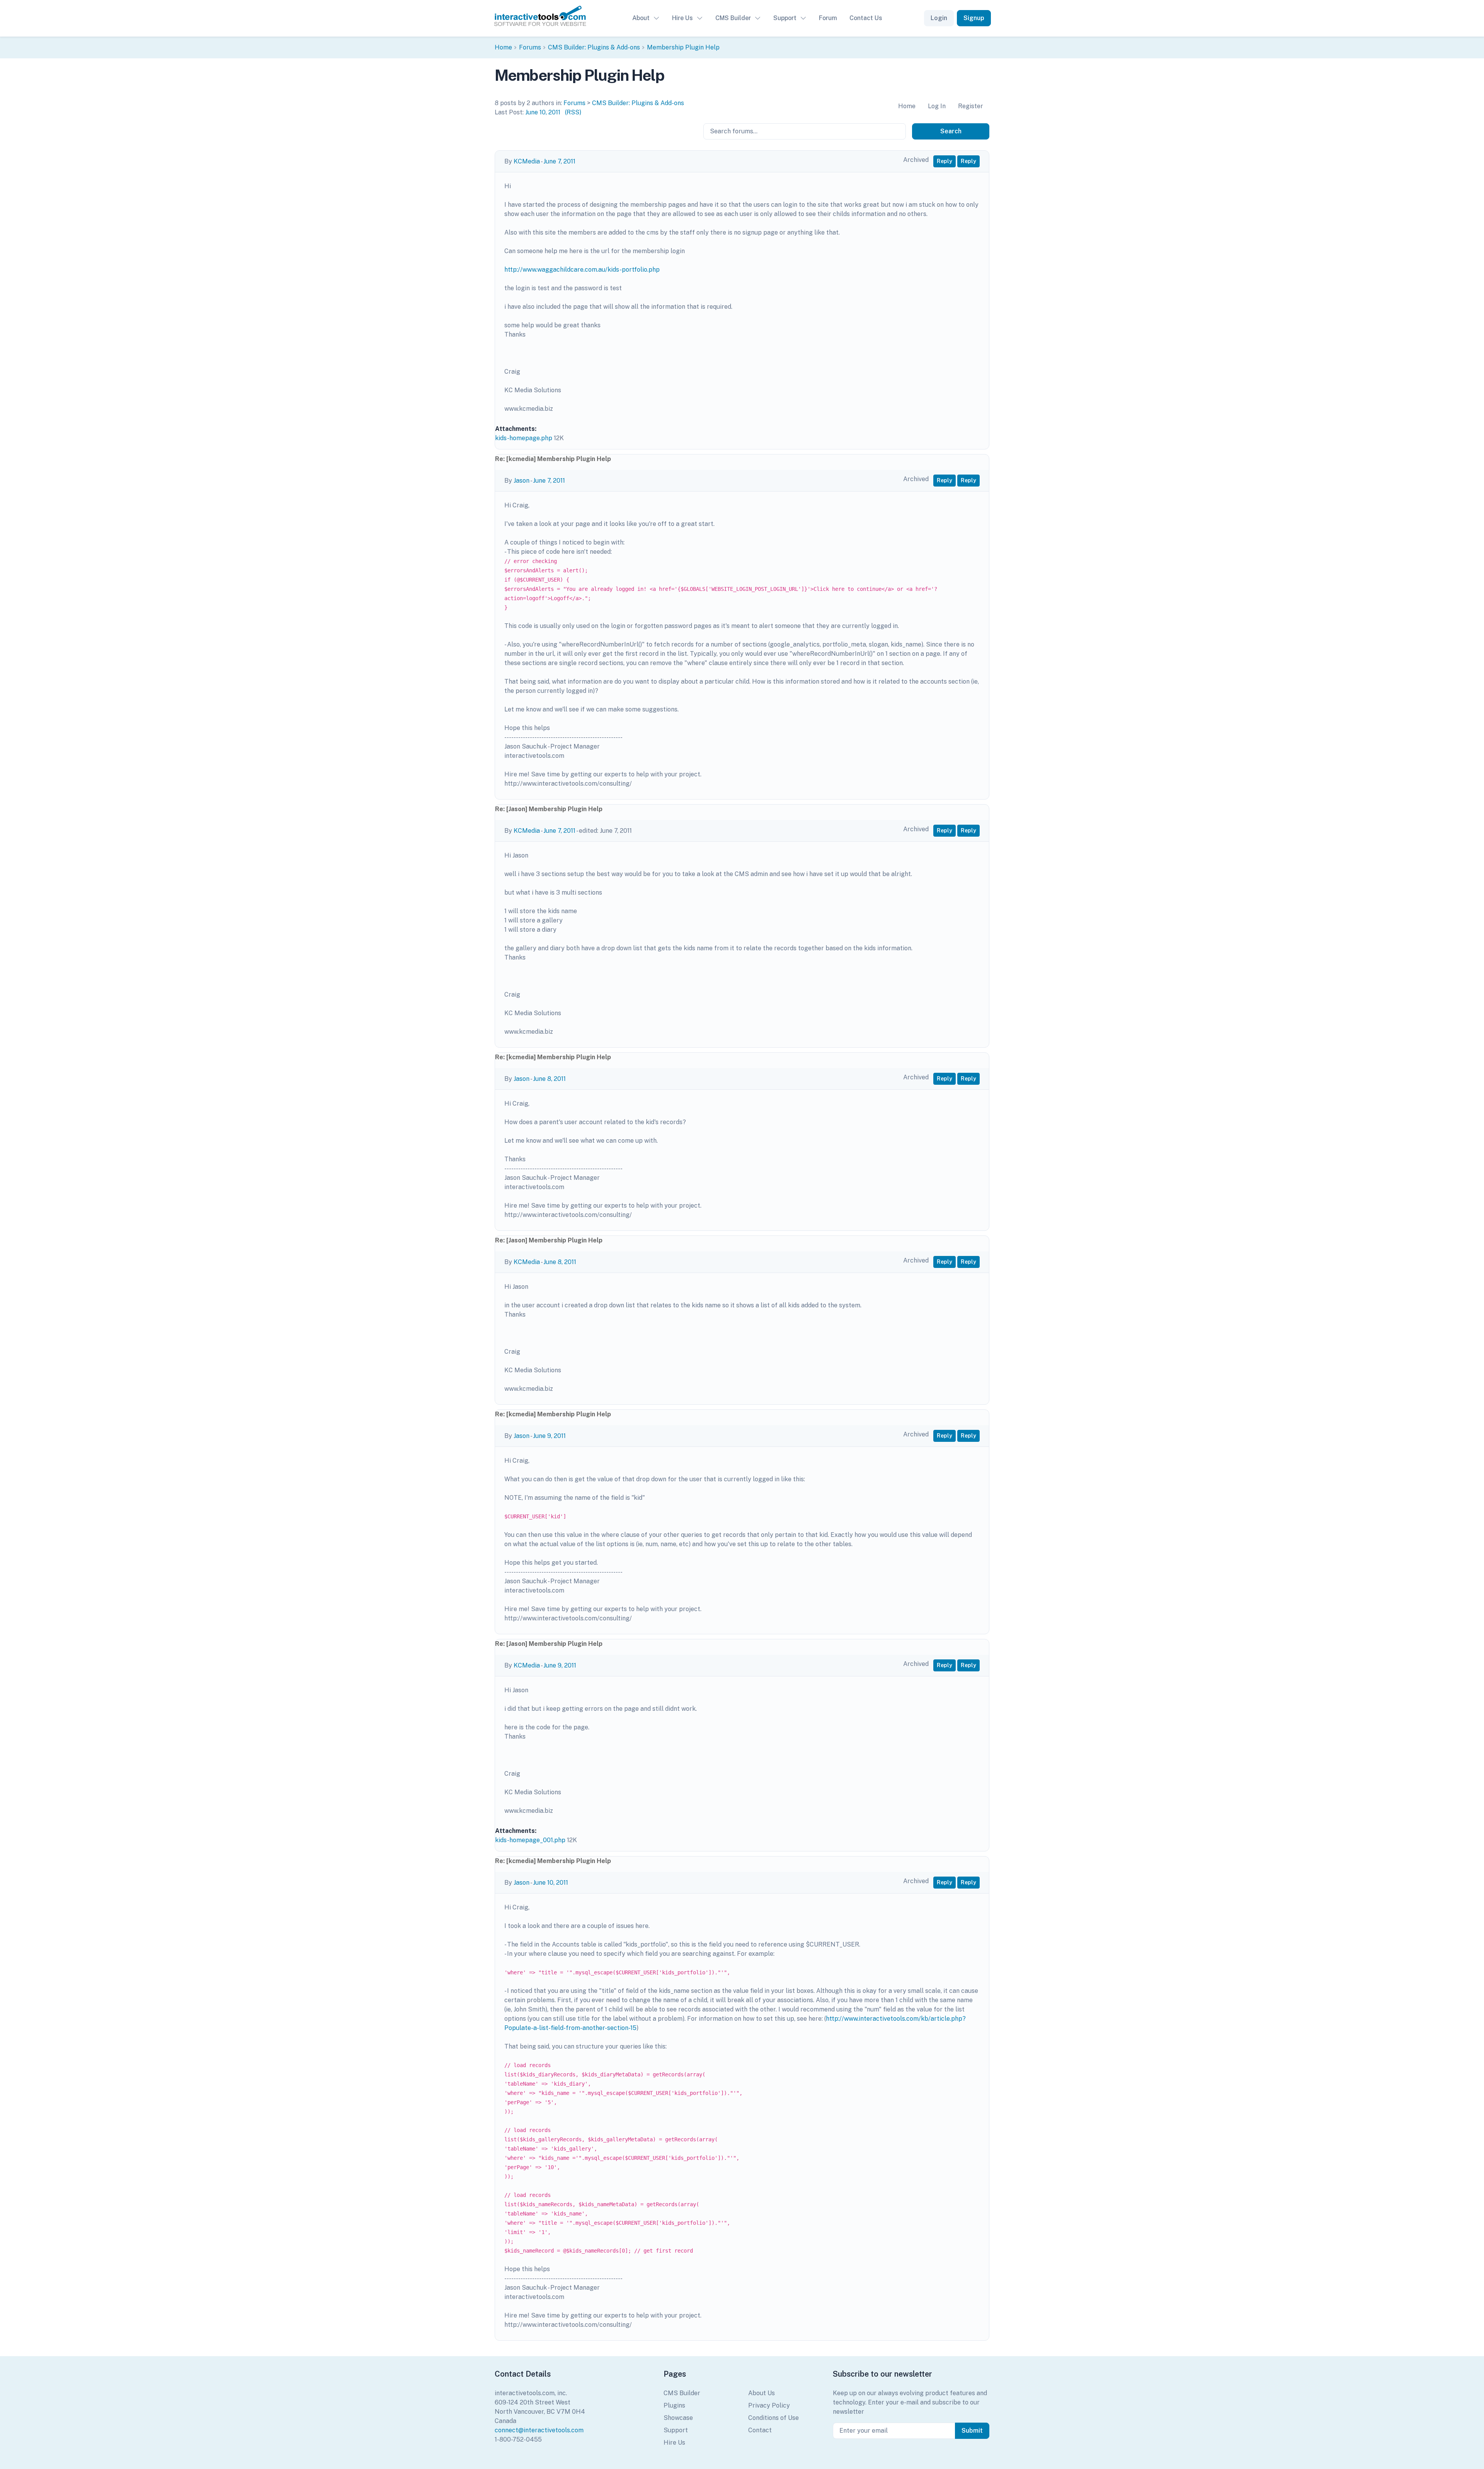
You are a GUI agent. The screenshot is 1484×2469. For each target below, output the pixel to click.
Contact (760, 2430)
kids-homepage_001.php (530, 1840)
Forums (530, 47)
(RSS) (573, 112)
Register (971, 106)
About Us (762, 2393)
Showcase (678, 2418)
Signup (974, 18)
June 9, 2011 (549, 1436)
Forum (828, 18)
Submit (972, 2431)
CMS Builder (733, 18)
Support (785, 18)
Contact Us (866, 18)
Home (503, 47)
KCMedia (527, 161)
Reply (945, 161)
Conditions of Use (773, 2418)
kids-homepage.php (524, 438)
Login (939, 18)
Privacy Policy (769, 2405)
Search (951, 131)
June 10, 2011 (543, 112)
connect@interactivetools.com (539, 2430)
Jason (522, 481)
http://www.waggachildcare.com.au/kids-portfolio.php (582, 270)
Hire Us (682, 18)
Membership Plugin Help (683, 47)
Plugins (674, 2405)
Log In (937, 106)
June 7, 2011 (559, 161)
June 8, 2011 (549, 1079)
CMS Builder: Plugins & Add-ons (594, 47)
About (641, 18)
